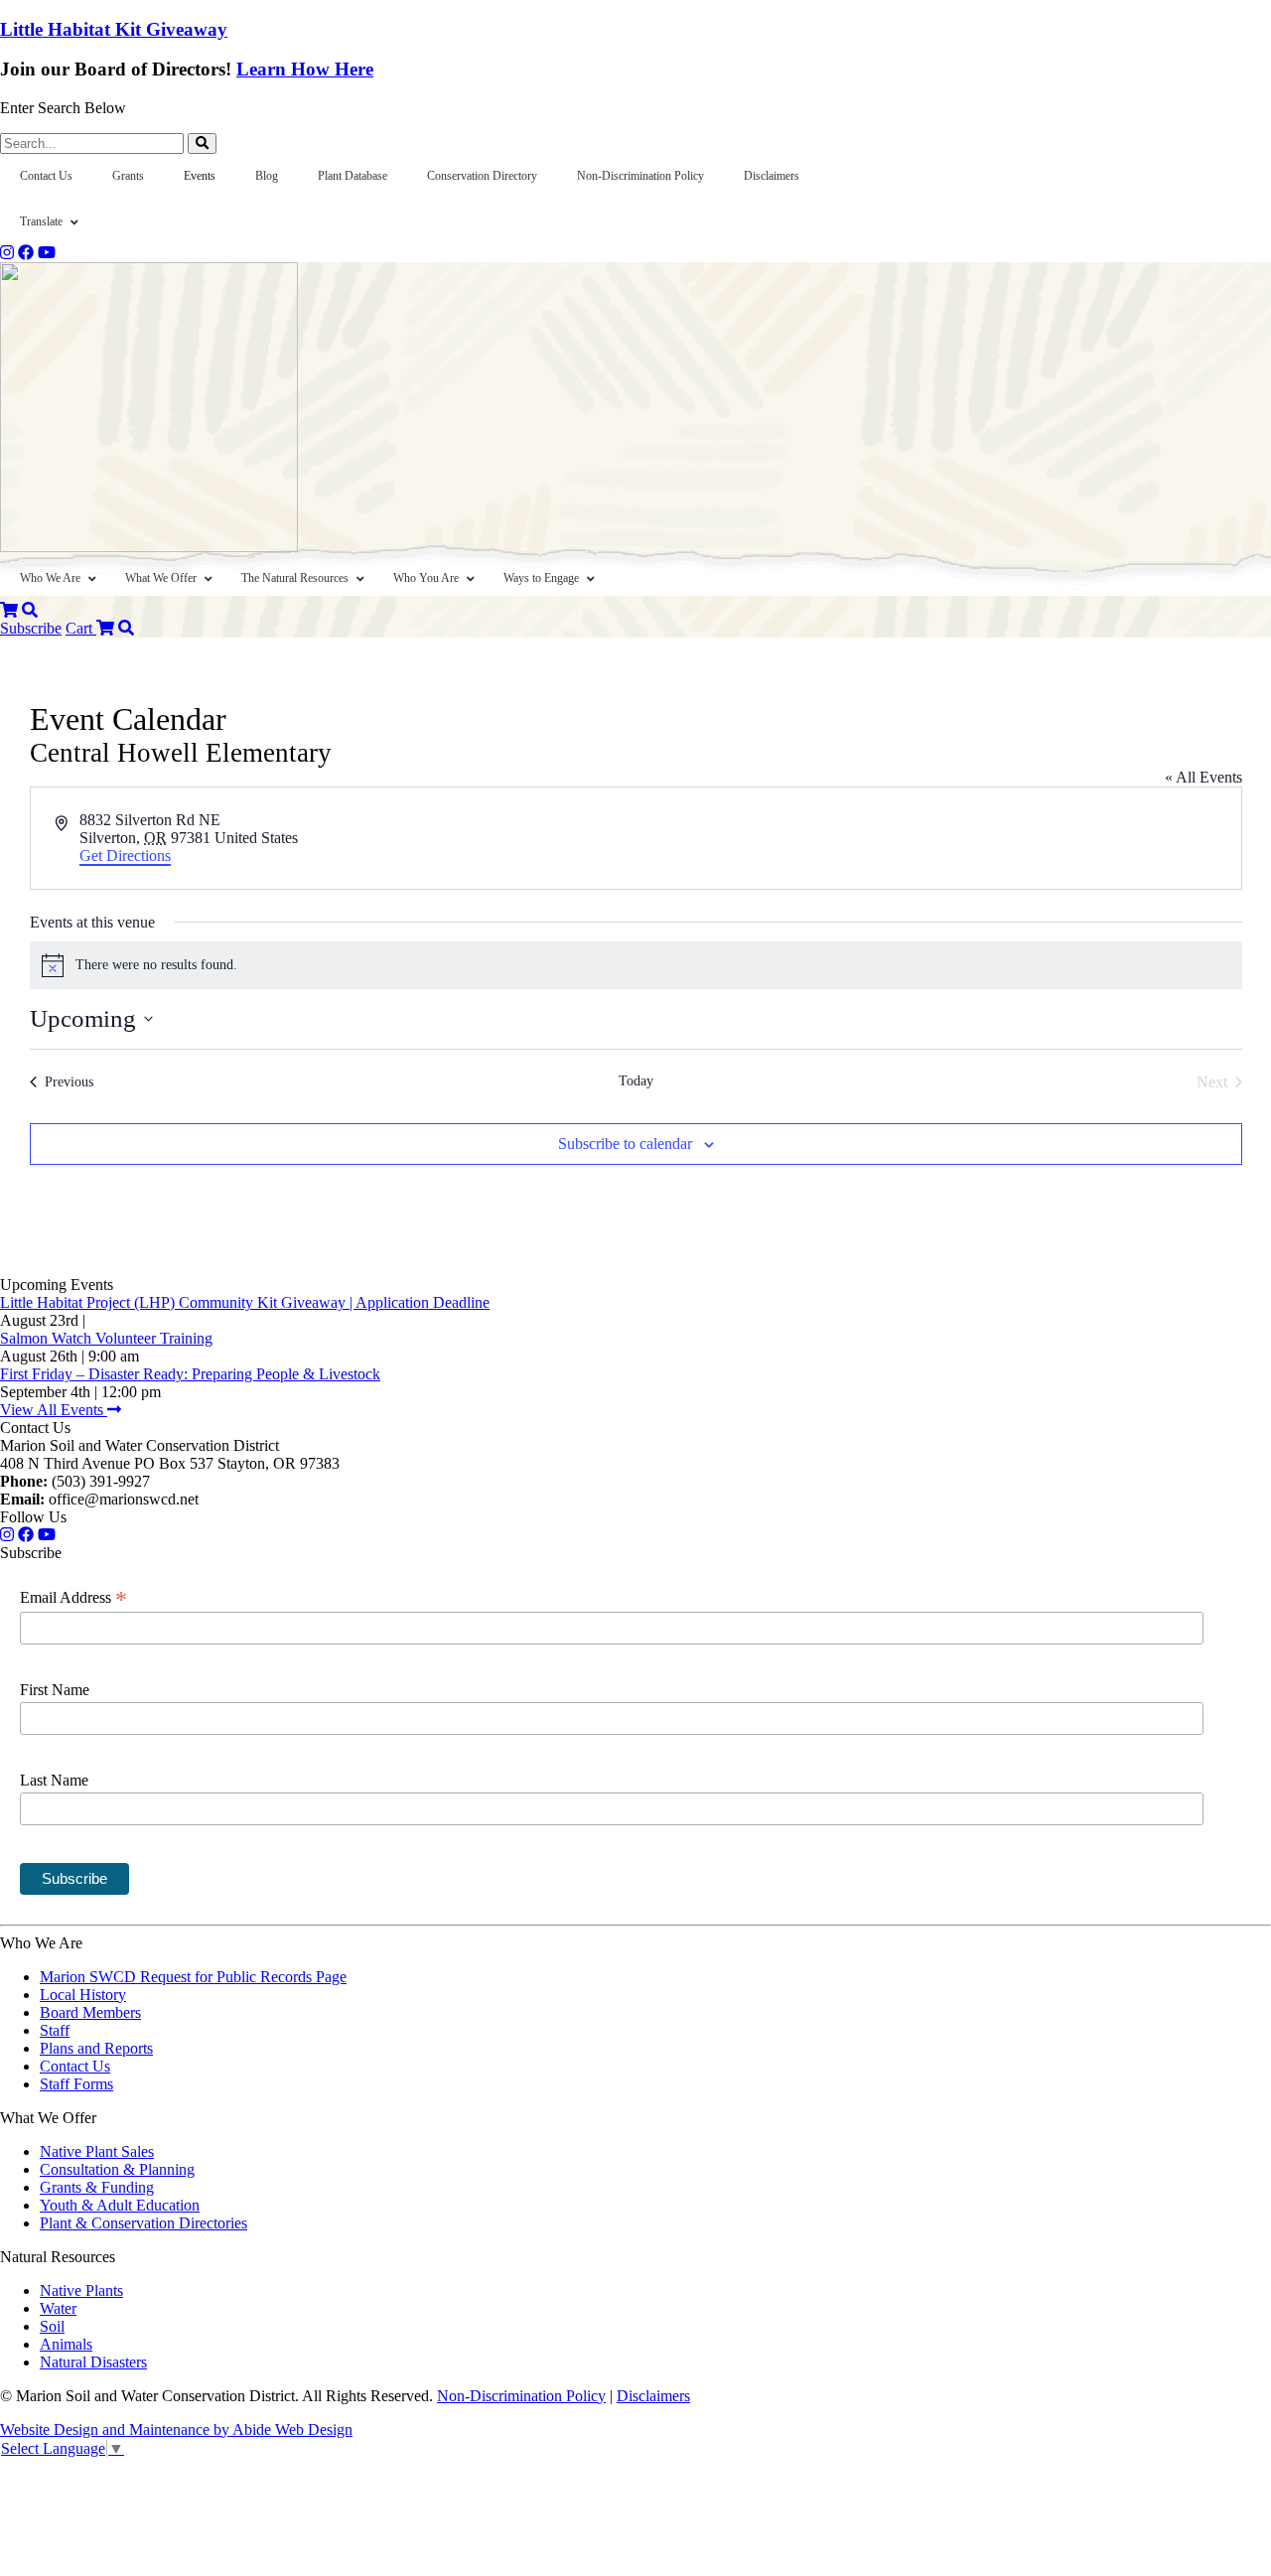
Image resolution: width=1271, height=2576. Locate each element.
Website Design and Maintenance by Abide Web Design (176, 2430)
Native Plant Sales (97, 2151)
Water (58, 2308)
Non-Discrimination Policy (521, 2396)
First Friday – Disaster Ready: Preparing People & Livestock (190, 1374)
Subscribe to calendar (625, 1144)
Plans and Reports (96, 2048)
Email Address (73, 1598)
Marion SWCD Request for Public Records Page (193, 1977)
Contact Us (75, 2066)
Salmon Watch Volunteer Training (106, 1338)
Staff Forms (76, 2084)
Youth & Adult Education (120, 2205)
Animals (66, 2344)
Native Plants (81, 2290)
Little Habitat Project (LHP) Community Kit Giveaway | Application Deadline (245, 1302)
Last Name (54, 1780)
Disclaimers (653, 2396)
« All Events (1203, 777)
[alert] (636, 965)
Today (636, 1081)
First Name (55, 1690)
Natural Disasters (93, 2362)
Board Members (90, 2012)
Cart (81, 628)
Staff (55, 2030)
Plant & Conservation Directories (143, 2223)
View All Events (54, 1410)
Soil (52, 2326)
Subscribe (31, 628)
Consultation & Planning (117, 2169)
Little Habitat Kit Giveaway (114, 29)
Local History (83, 1995)
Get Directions (125, 856)
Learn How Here (305, 69)
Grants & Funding (97, 2187)
